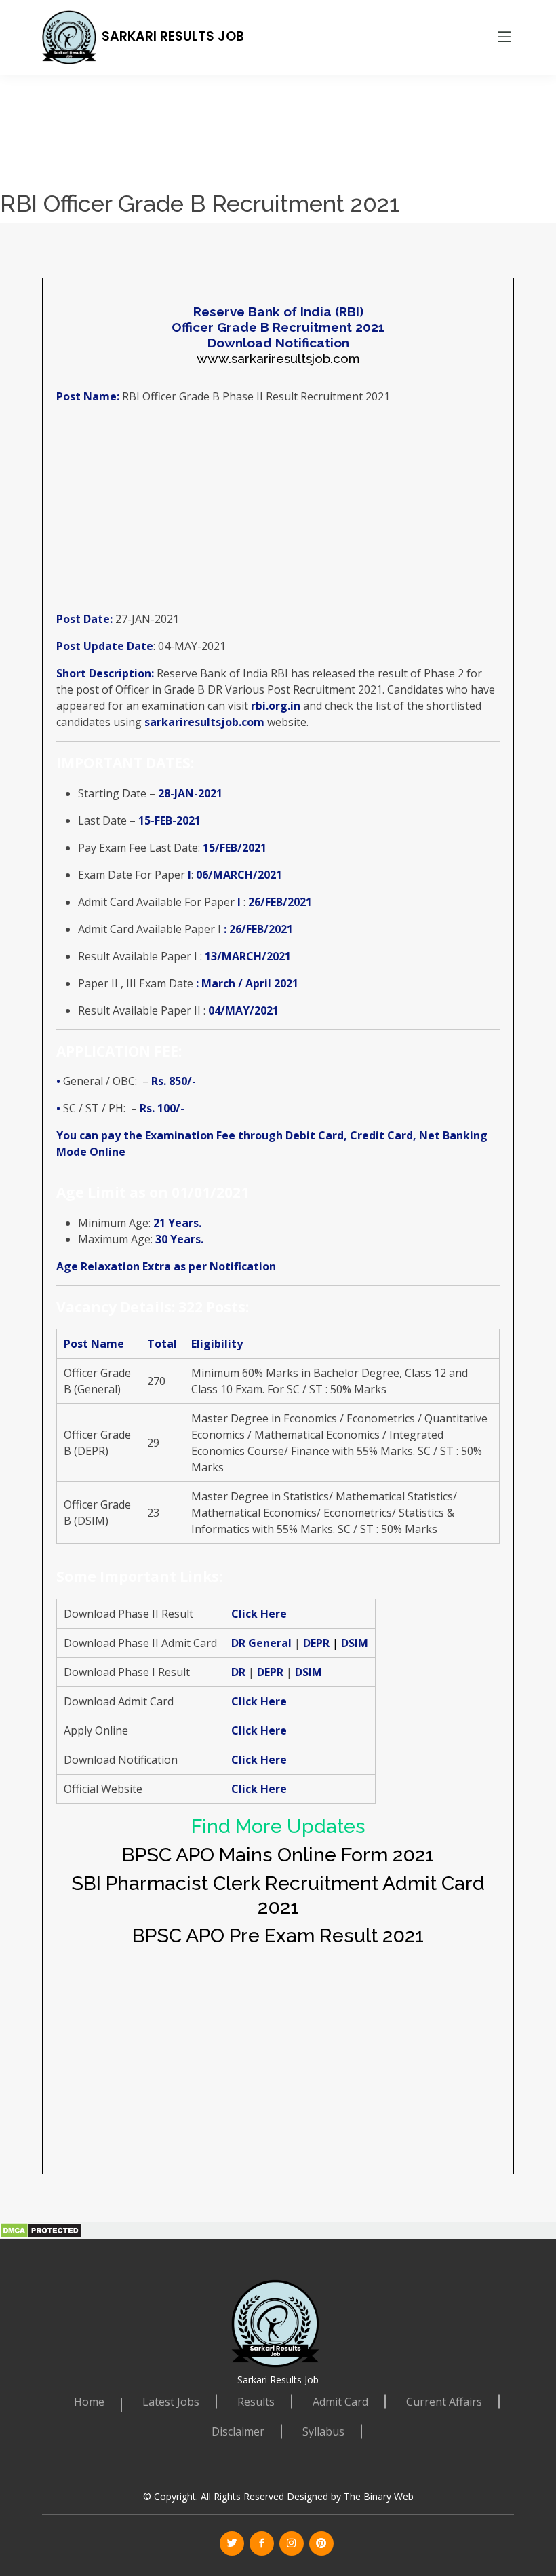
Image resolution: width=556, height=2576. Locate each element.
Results (256, 2402)
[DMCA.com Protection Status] (41, 2229)
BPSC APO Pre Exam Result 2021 (278, 1935)
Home (89, 2402)
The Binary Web (379, 2496)
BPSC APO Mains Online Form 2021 (278, 1855)
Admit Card (340, 2402)
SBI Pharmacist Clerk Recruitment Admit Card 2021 (278, 1895)
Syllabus (323, 2431)
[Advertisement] (273, 95)
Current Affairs (444, 2402)
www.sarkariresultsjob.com (278, 358)
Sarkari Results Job (173, 36)
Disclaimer (238, 2431)
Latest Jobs (171, 2402)
